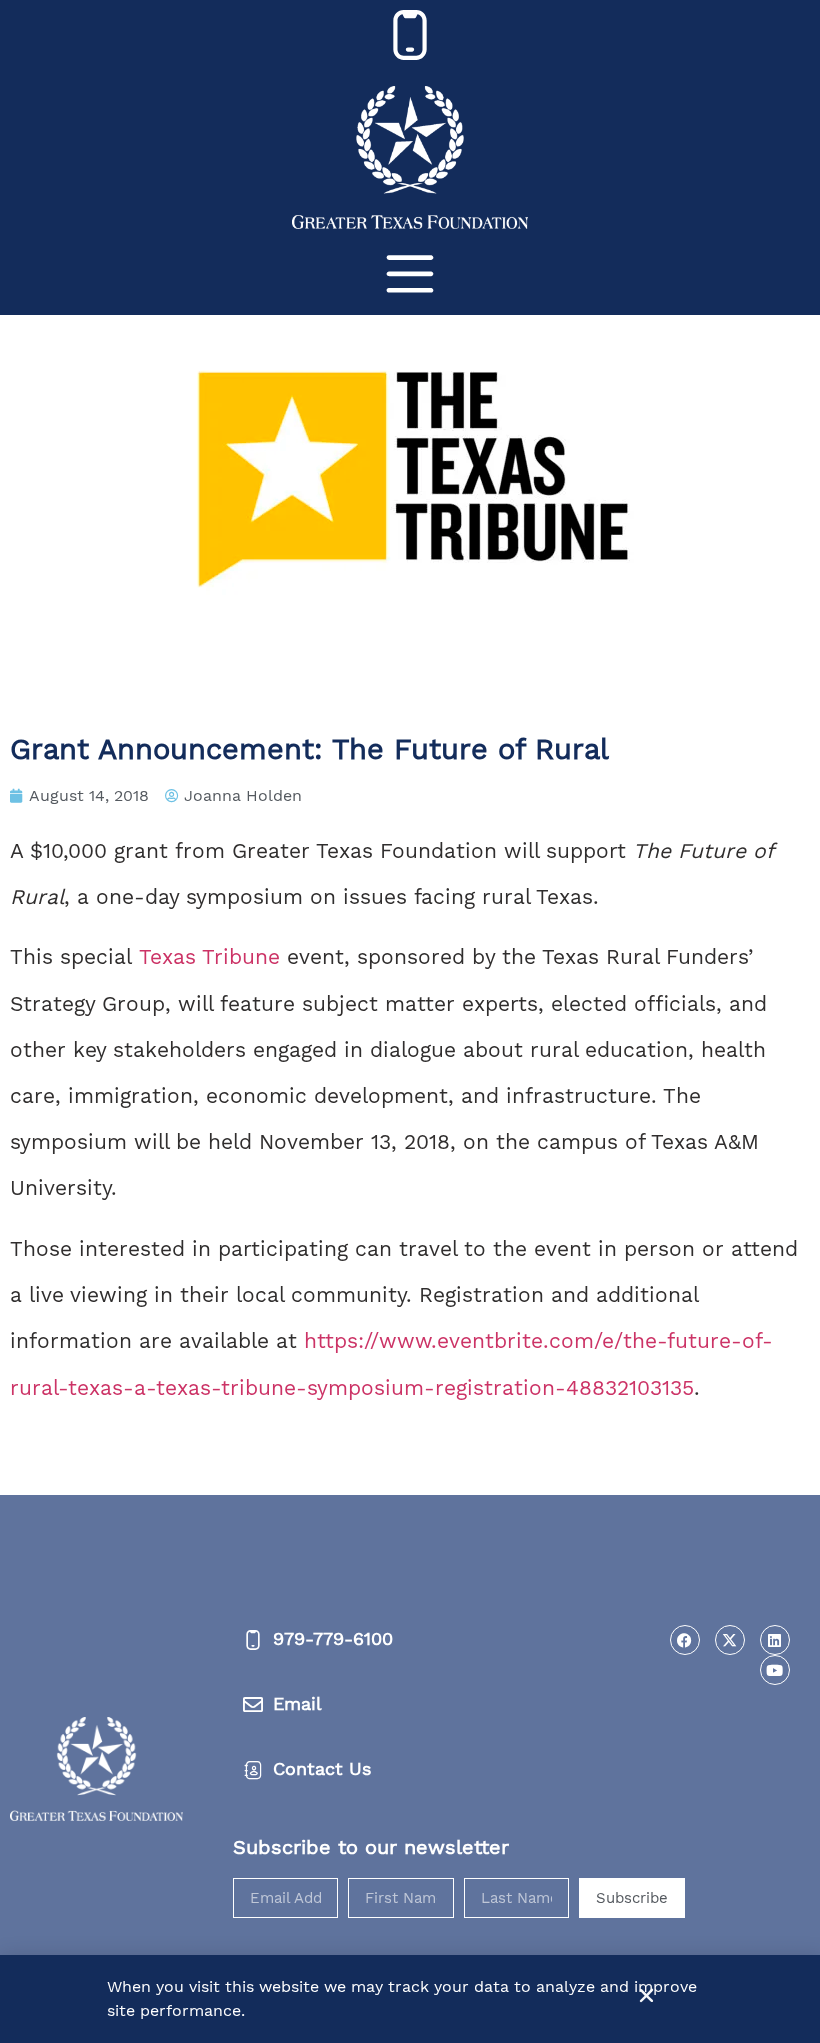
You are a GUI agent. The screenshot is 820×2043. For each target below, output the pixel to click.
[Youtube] (775, 1670)
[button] (646, 1995)
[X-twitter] (730, 1640)
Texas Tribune (209, 956)
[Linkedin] (775, 1640)
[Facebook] (685, 1640)
